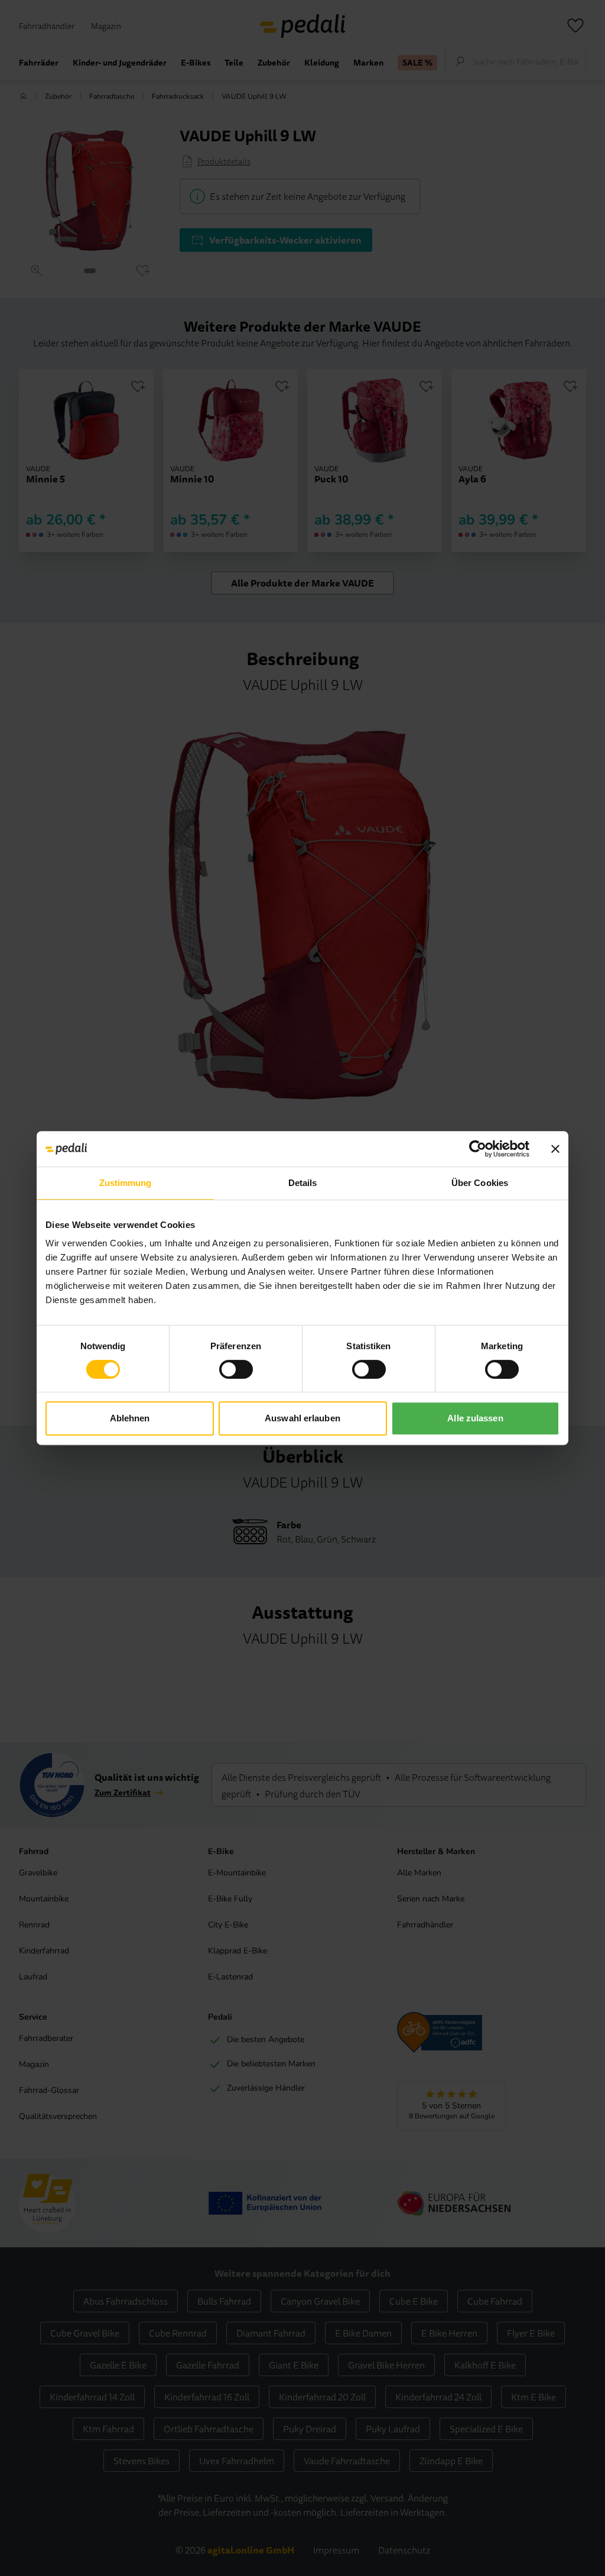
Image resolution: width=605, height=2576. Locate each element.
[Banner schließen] (555, 1149)
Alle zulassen (475, 1418)
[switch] (236, 1369)
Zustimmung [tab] (126, 1183)
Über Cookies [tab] (480, 1183)
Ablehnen (130, 1418)
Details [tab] (303, 1183)
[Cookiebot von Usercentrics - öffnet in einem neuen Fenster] (478, 1149)
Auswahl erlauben (302, 1418)
